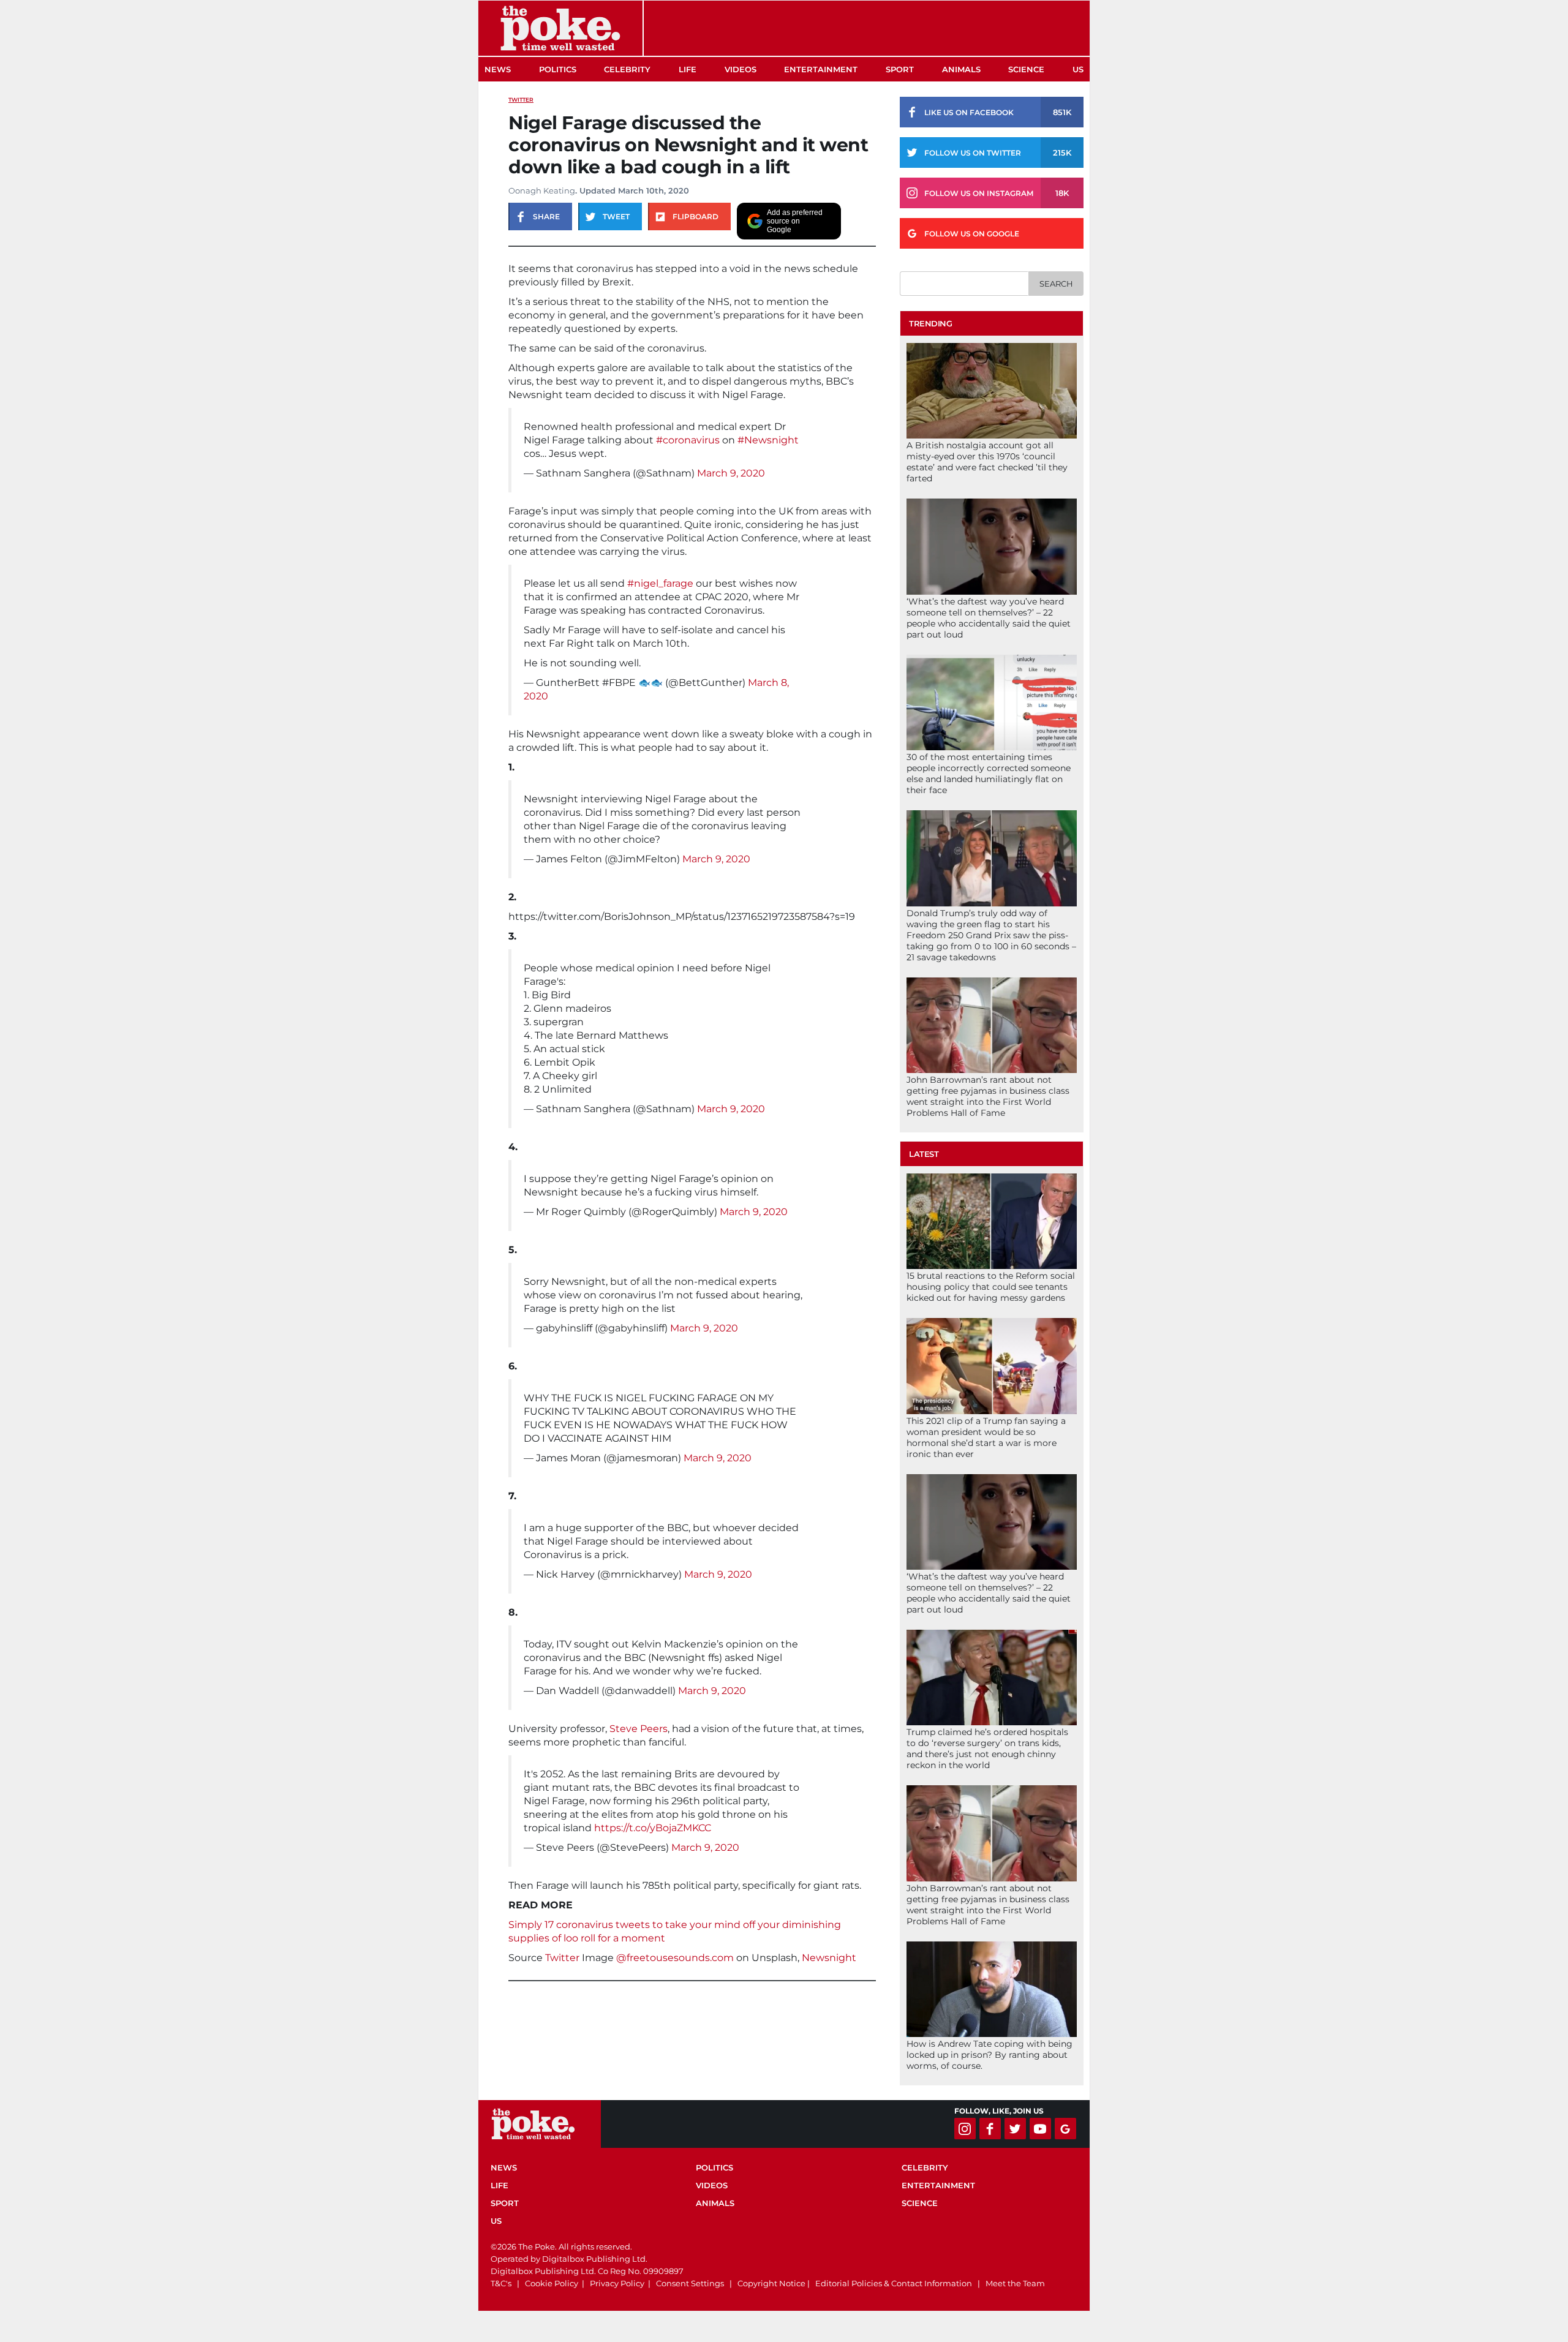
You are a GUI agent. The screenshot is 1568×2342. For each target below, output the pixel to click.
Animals (961, 69)
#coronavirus (688, 440)
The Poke (560, 28)
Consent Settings (690, 2283)
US (1078, 69)
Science (1026, 69)
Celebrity (627, 69)
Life (688, 69)
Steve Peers (639, 1729)
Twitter (521, 100)
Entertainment (821, 69)
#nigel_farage (660, 583)
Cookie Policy (552, 2283)
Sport (900, 69)
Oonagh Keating (542, 190)
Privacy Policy (617, 2283)
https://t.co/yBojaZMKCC (653, 1828)
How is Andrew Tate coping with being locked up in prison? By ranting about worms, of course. (989, 2055)
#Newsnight (768, 440)
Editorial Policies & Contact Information (894, 2283)
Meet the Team (1015, 2283)
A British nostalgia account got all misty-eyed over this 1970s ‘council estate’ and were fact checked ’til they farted (987, 462)
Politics (558, 69)
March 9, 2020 (731, 473)
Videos (741, 69)
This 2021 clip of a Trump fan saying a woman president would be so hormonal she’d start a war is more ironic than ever (986, 1437)
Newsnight (829, 1958)
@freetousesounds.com (675, 1958)
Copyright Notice (771, 2283)
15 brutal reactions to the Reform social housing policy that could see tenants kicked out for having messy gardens (991, 1287)
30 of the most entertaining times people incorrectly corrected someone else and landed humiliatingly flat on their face (989, 774)
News (498, 69)
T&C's (501, 2283)
